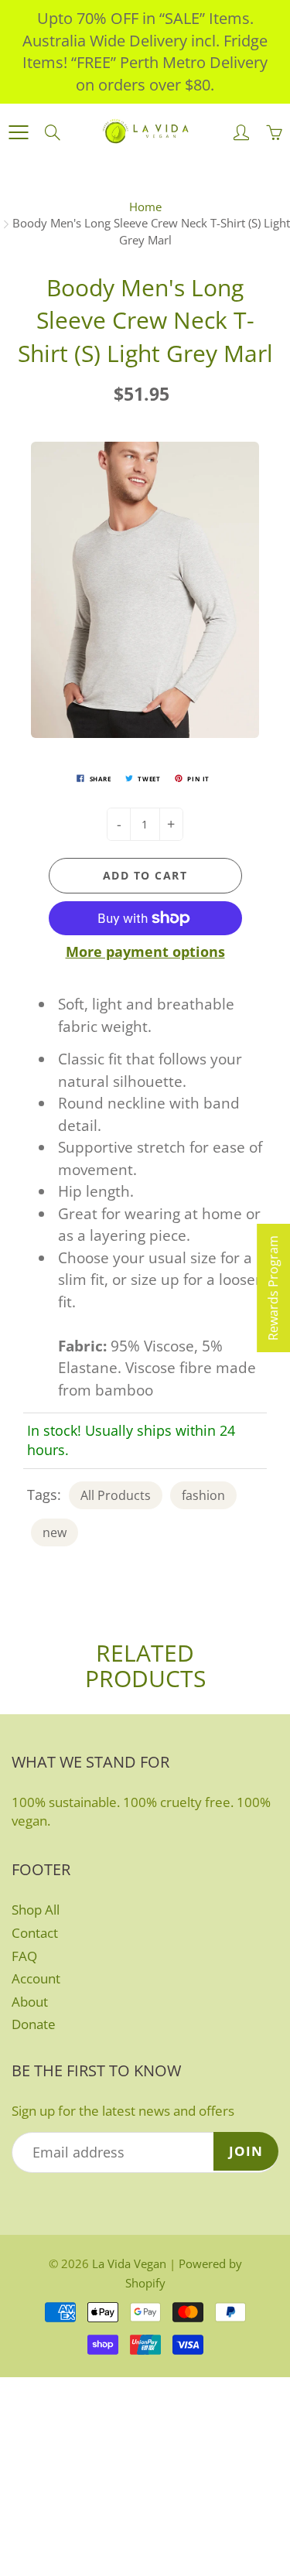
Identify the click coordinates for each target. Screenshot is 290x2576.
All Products (116, 1495)
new (55, 1532)
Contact (35, 1933)
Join (246, 2151)
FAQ (24, 1956)
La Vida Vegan (129, 2263)
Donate (34, 2024)
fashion (203, 1495)
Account (36, 1978)
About (30, 2002)
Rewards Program (273, 1288)
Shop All (36, 1910)
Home (145, 207)
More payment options (145, 951)
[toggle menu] (18, 132)
